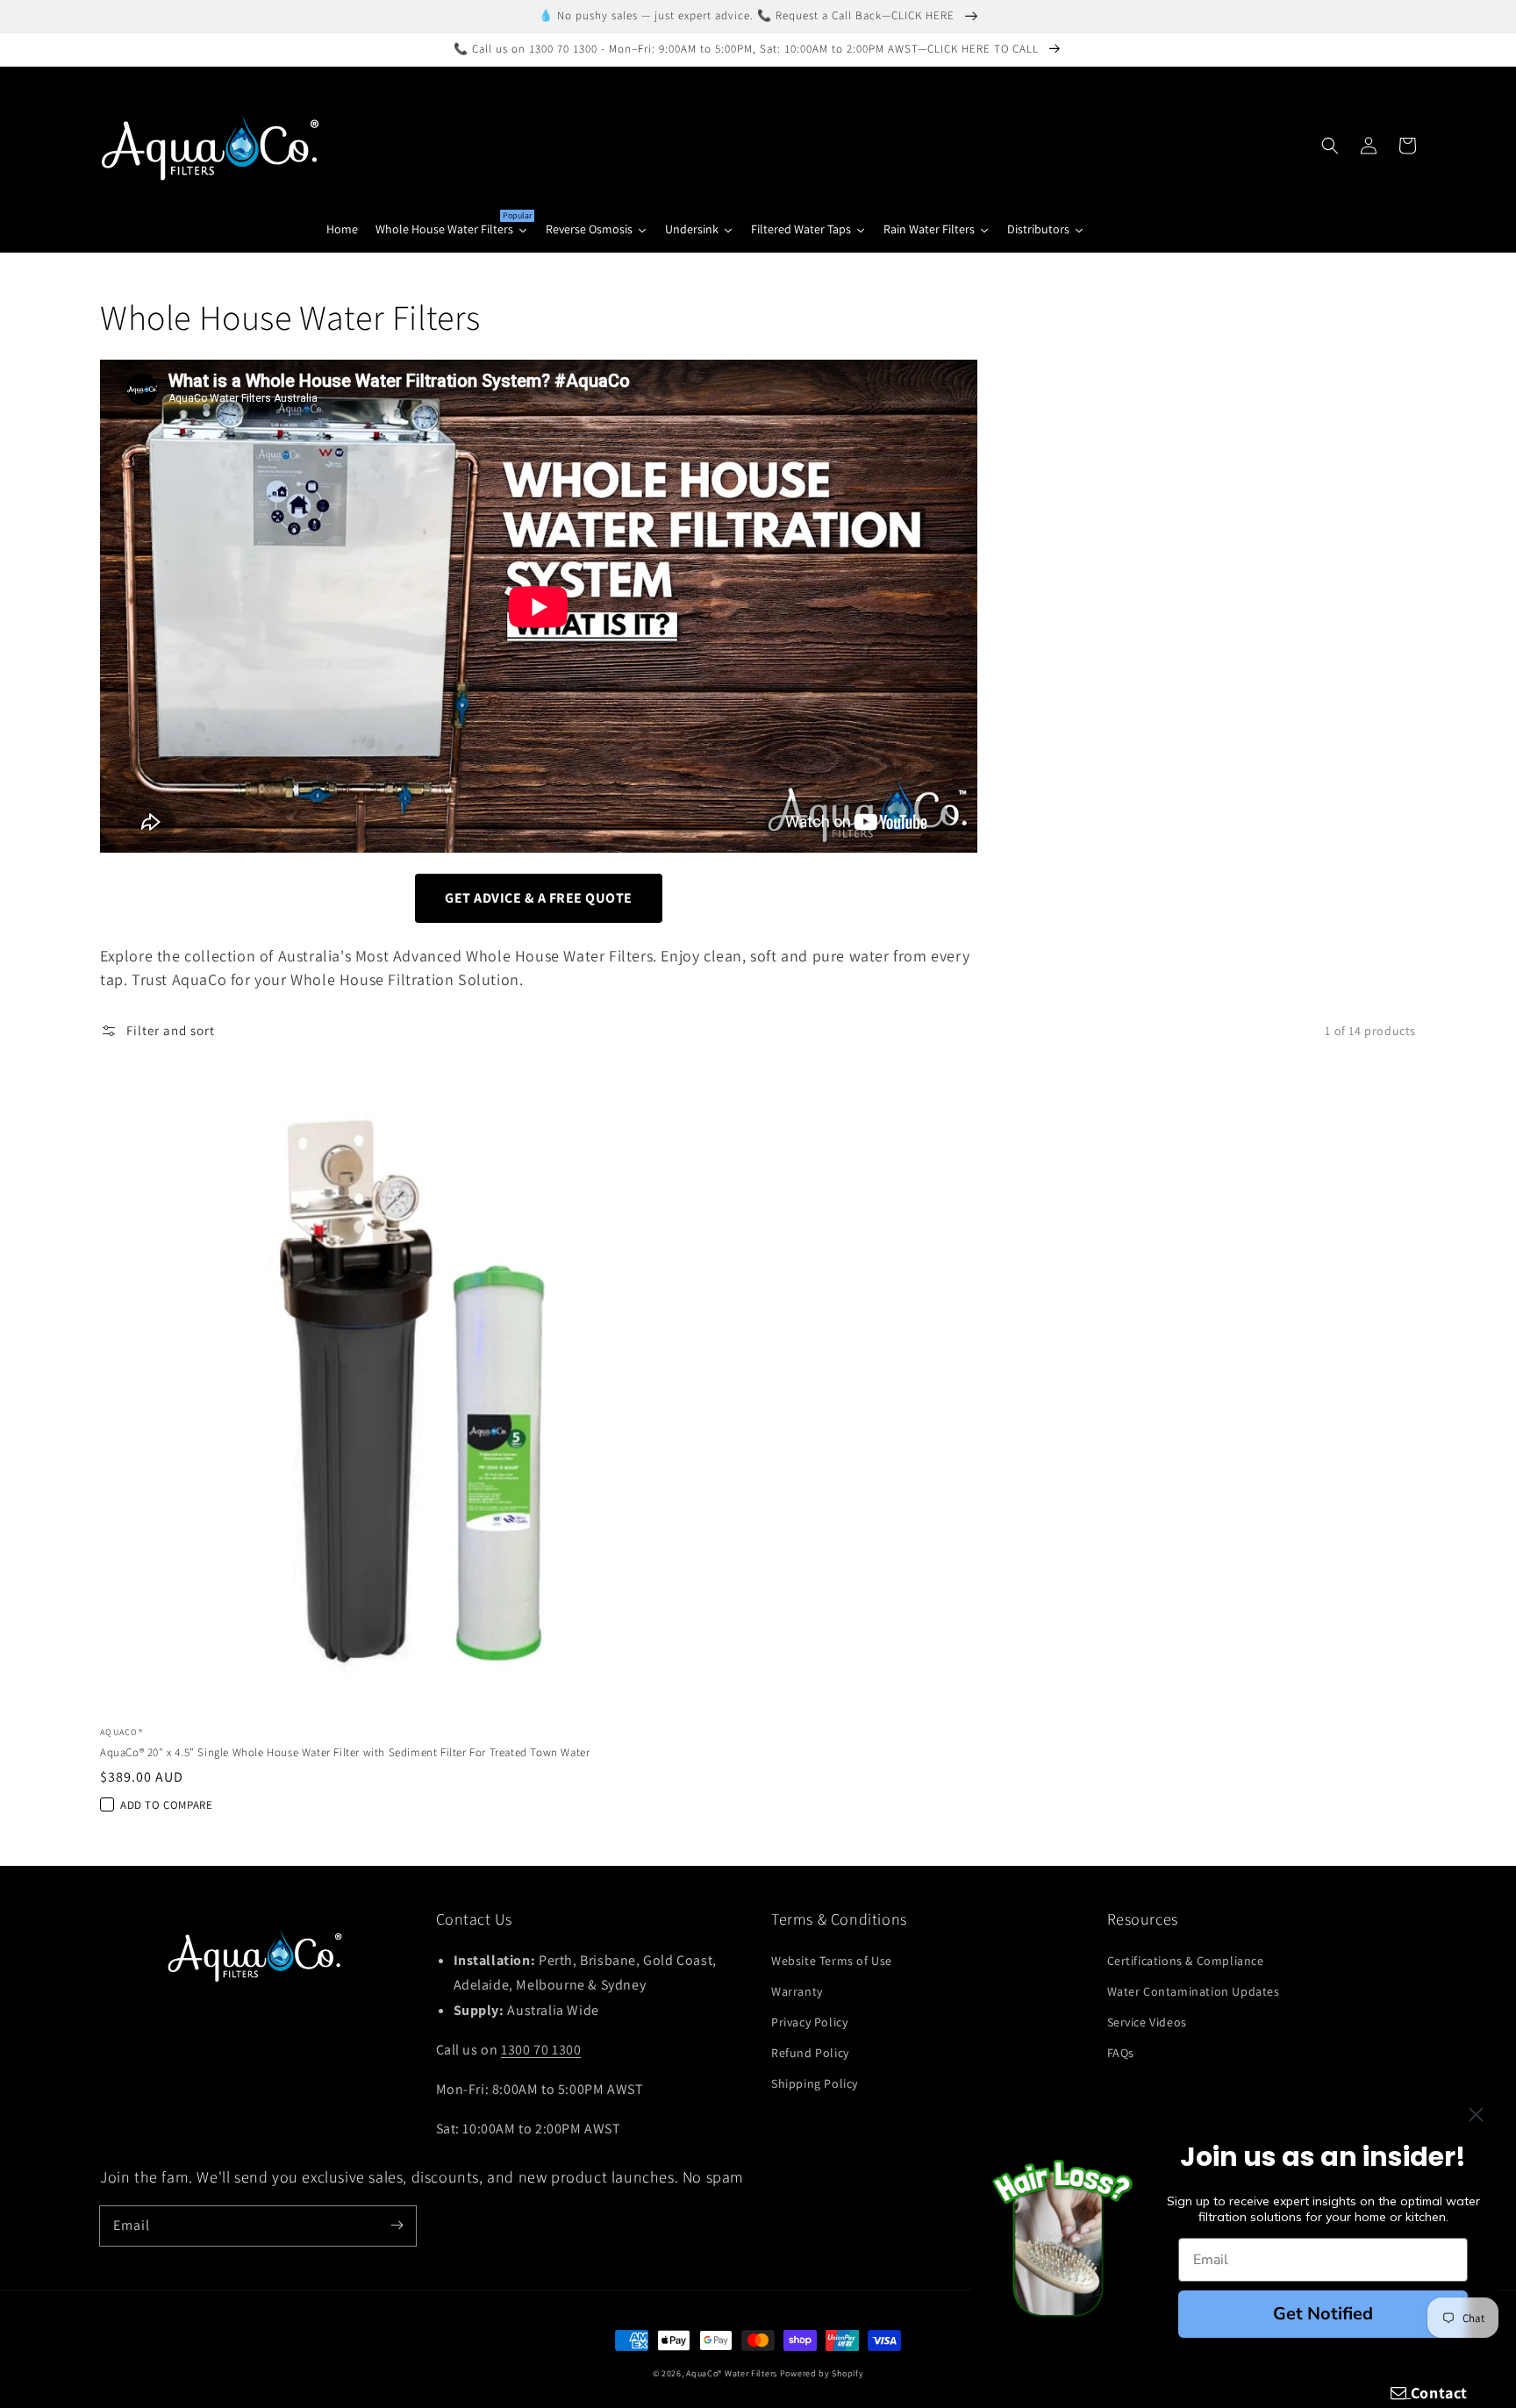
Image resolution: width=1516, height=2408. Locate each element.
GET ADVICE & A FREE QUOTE (539, 898)
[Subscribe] (397, 2226)
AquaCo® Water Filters (732, 2373)
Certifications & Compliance (1186, 1961)
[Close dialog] (1476, 2115)
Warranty (797, 1991)
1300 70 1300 (541, 2050)
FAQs (1121, 2053)
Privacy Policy (809, 2022)
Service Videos (1147, 2022)
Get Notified (1323, 2314)
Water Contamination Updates (1194, 1991)
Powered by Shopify (822, 2373)
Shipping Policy (815, 2083)
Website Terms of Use (832, 1961)
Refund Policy (810, 2053)
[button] (1330, 146)
